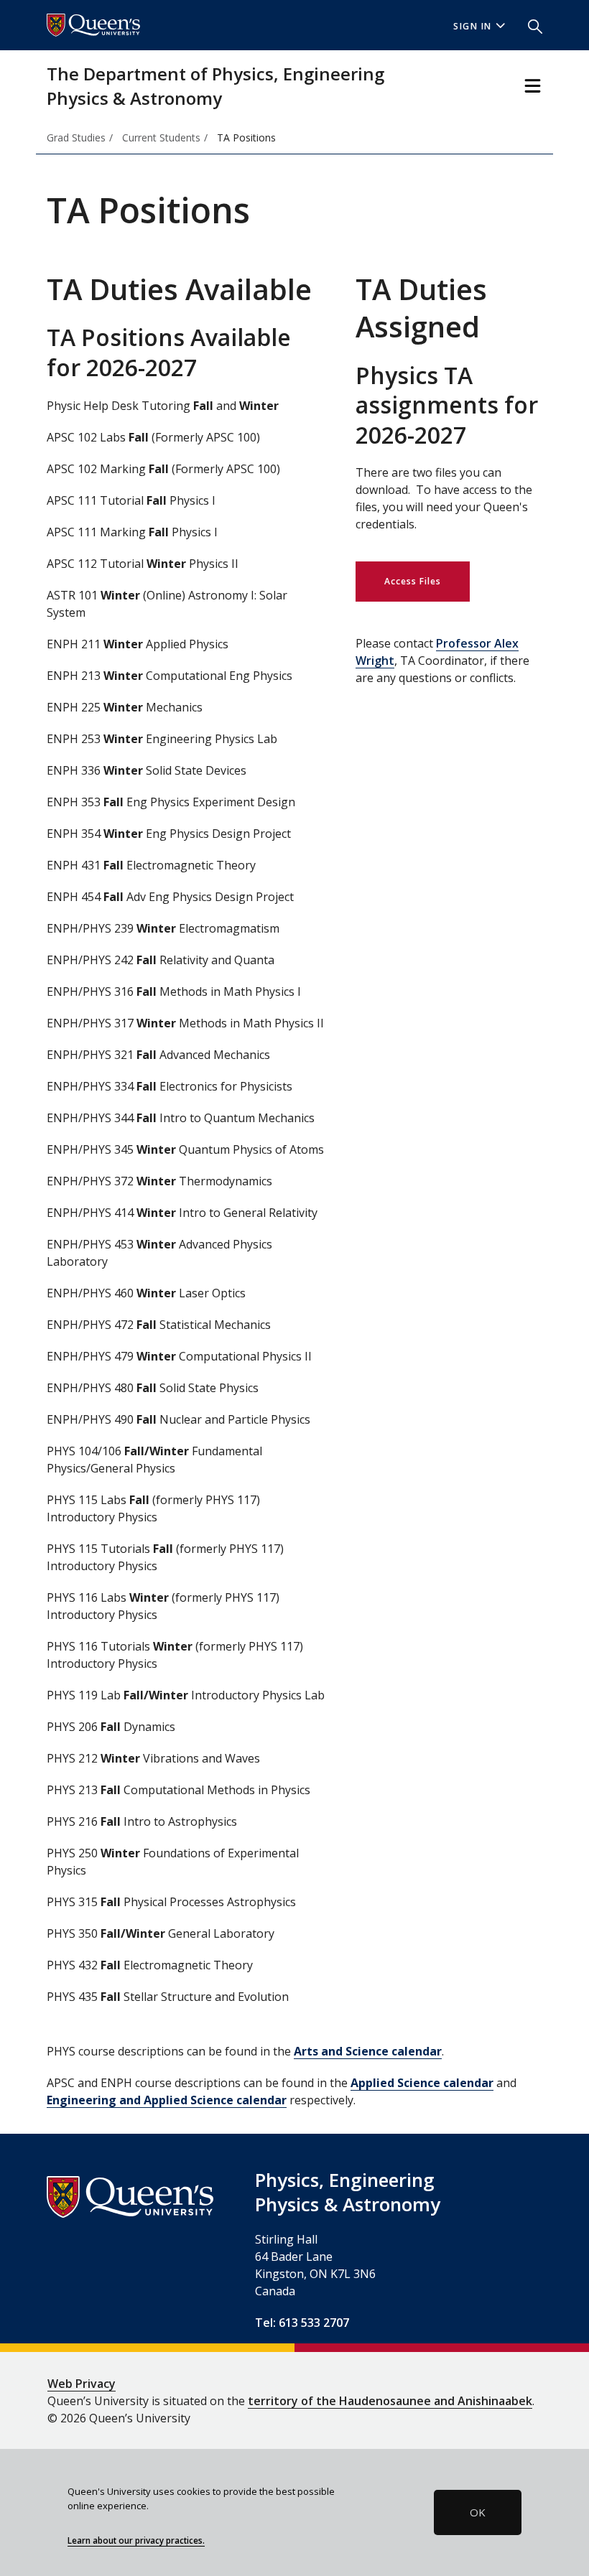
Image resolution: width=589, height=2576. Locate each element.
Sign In (473, 26)
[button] (529, 25)
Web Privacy (82, 2384)
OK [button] (478, 2512)
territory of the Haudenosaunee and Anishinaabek (390, 2401)
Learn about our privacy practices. (136, 2540)
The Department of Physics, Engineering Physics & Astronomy (215, 86)
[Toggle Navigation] (533, 86)
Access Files (413, 581)
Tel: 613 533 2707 (302, 2323)
